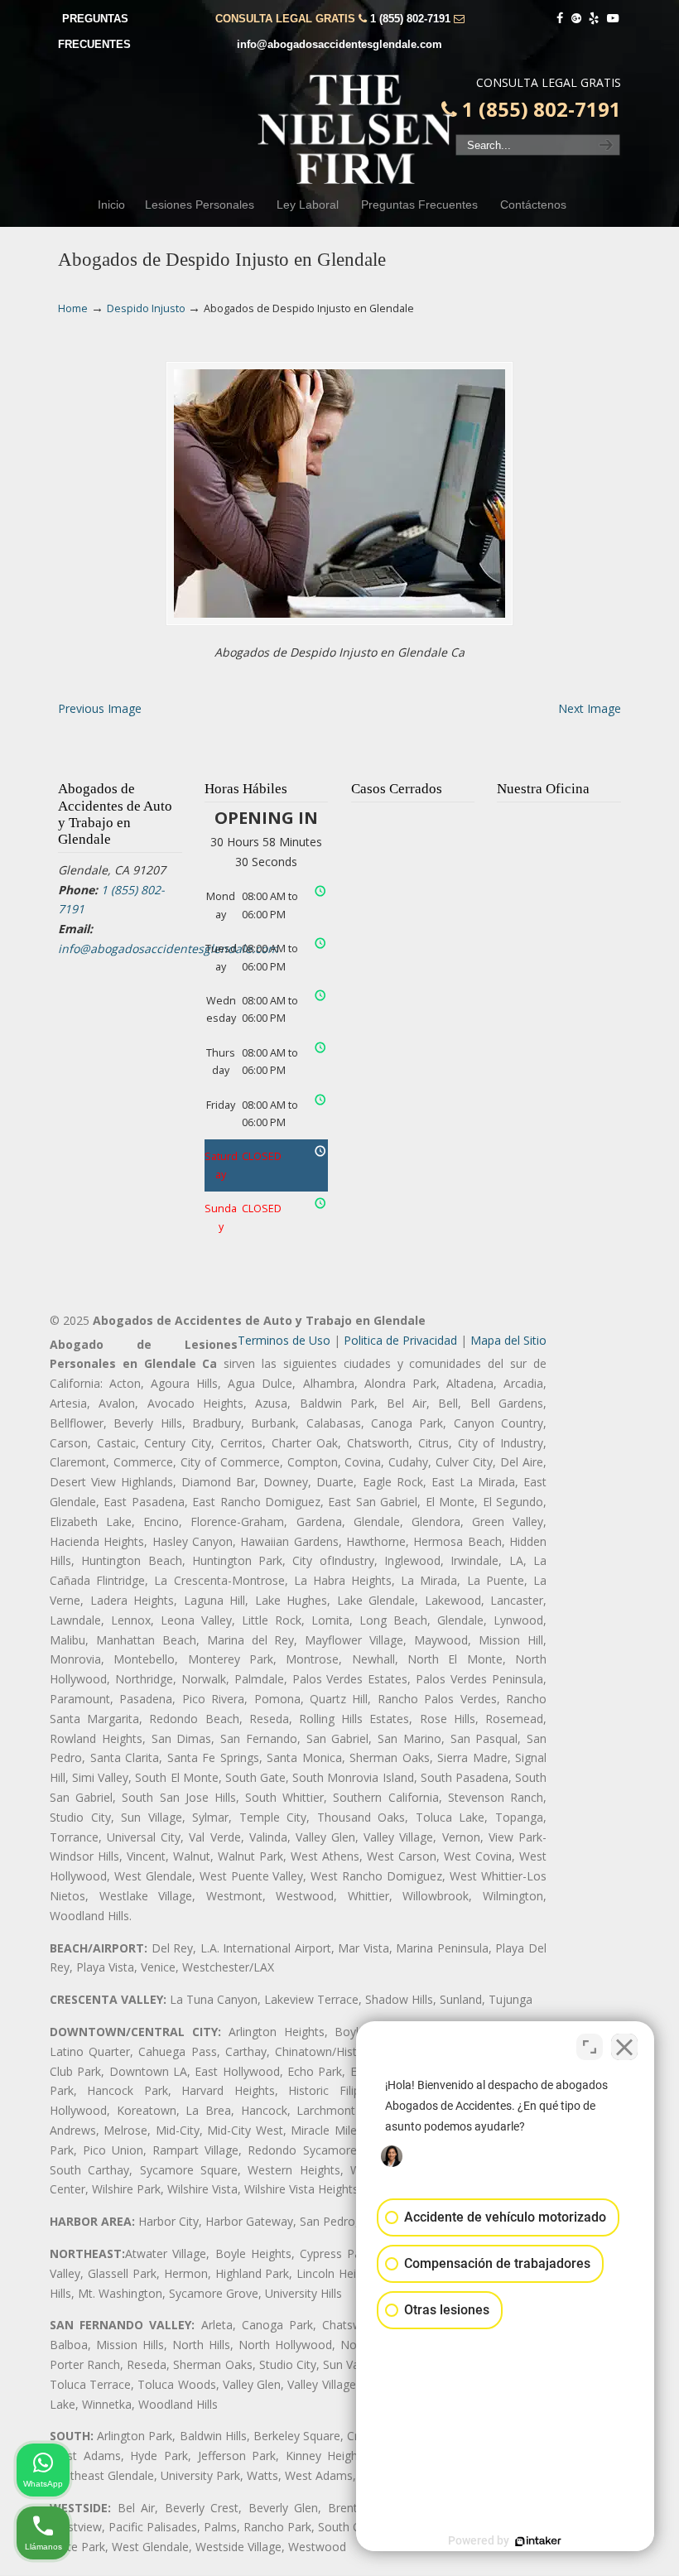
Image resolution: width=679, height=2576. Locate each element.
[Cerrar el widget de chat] (624, 2047)
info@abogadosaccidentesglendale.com (339, 44)
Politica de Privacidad (400, 1340)
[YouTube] (613, 19)
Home (73, 308)
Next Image (590, 708)
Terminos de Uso (284, 1340)
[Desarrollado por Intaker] (538, 2541)
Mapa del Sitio (508, 1340)
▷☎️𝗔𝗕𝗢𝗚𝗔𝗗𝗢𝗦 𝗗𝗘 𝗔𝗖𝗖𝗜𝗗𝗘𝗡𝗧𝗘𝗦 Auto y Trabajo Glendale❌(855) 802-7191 (356, 129)
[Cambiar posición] (590, 2047)
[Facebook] (560, 19)
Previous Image (100, 708)
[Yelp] (595, 19)
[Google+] (576, 19)
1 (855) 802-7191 (410, 19)
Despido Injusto (146, 308)
